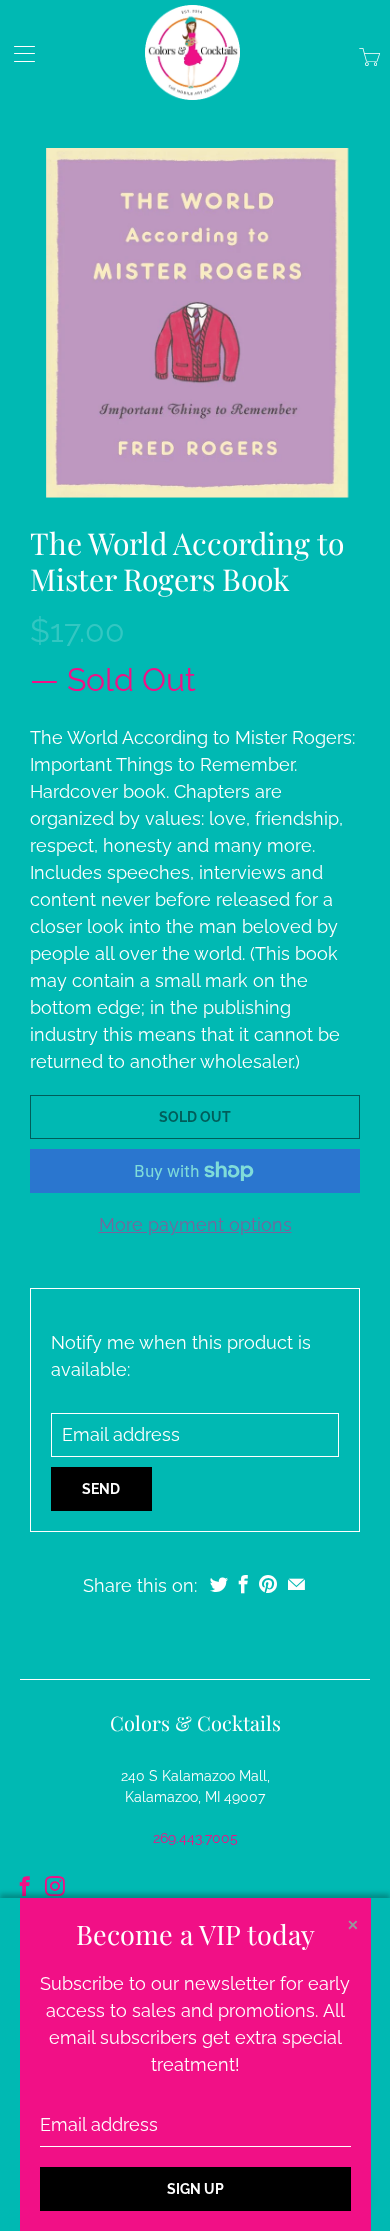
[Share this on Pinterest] (268, 1584)
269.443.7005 (195, 1838)
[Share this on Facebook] (243, 1584)
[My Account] (17, 53)
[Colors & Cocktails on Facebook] (25, 1886)
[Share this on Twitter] (219, 1584)
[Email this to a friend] (296, 1584)
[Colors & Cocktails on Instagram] (55, 1886)
